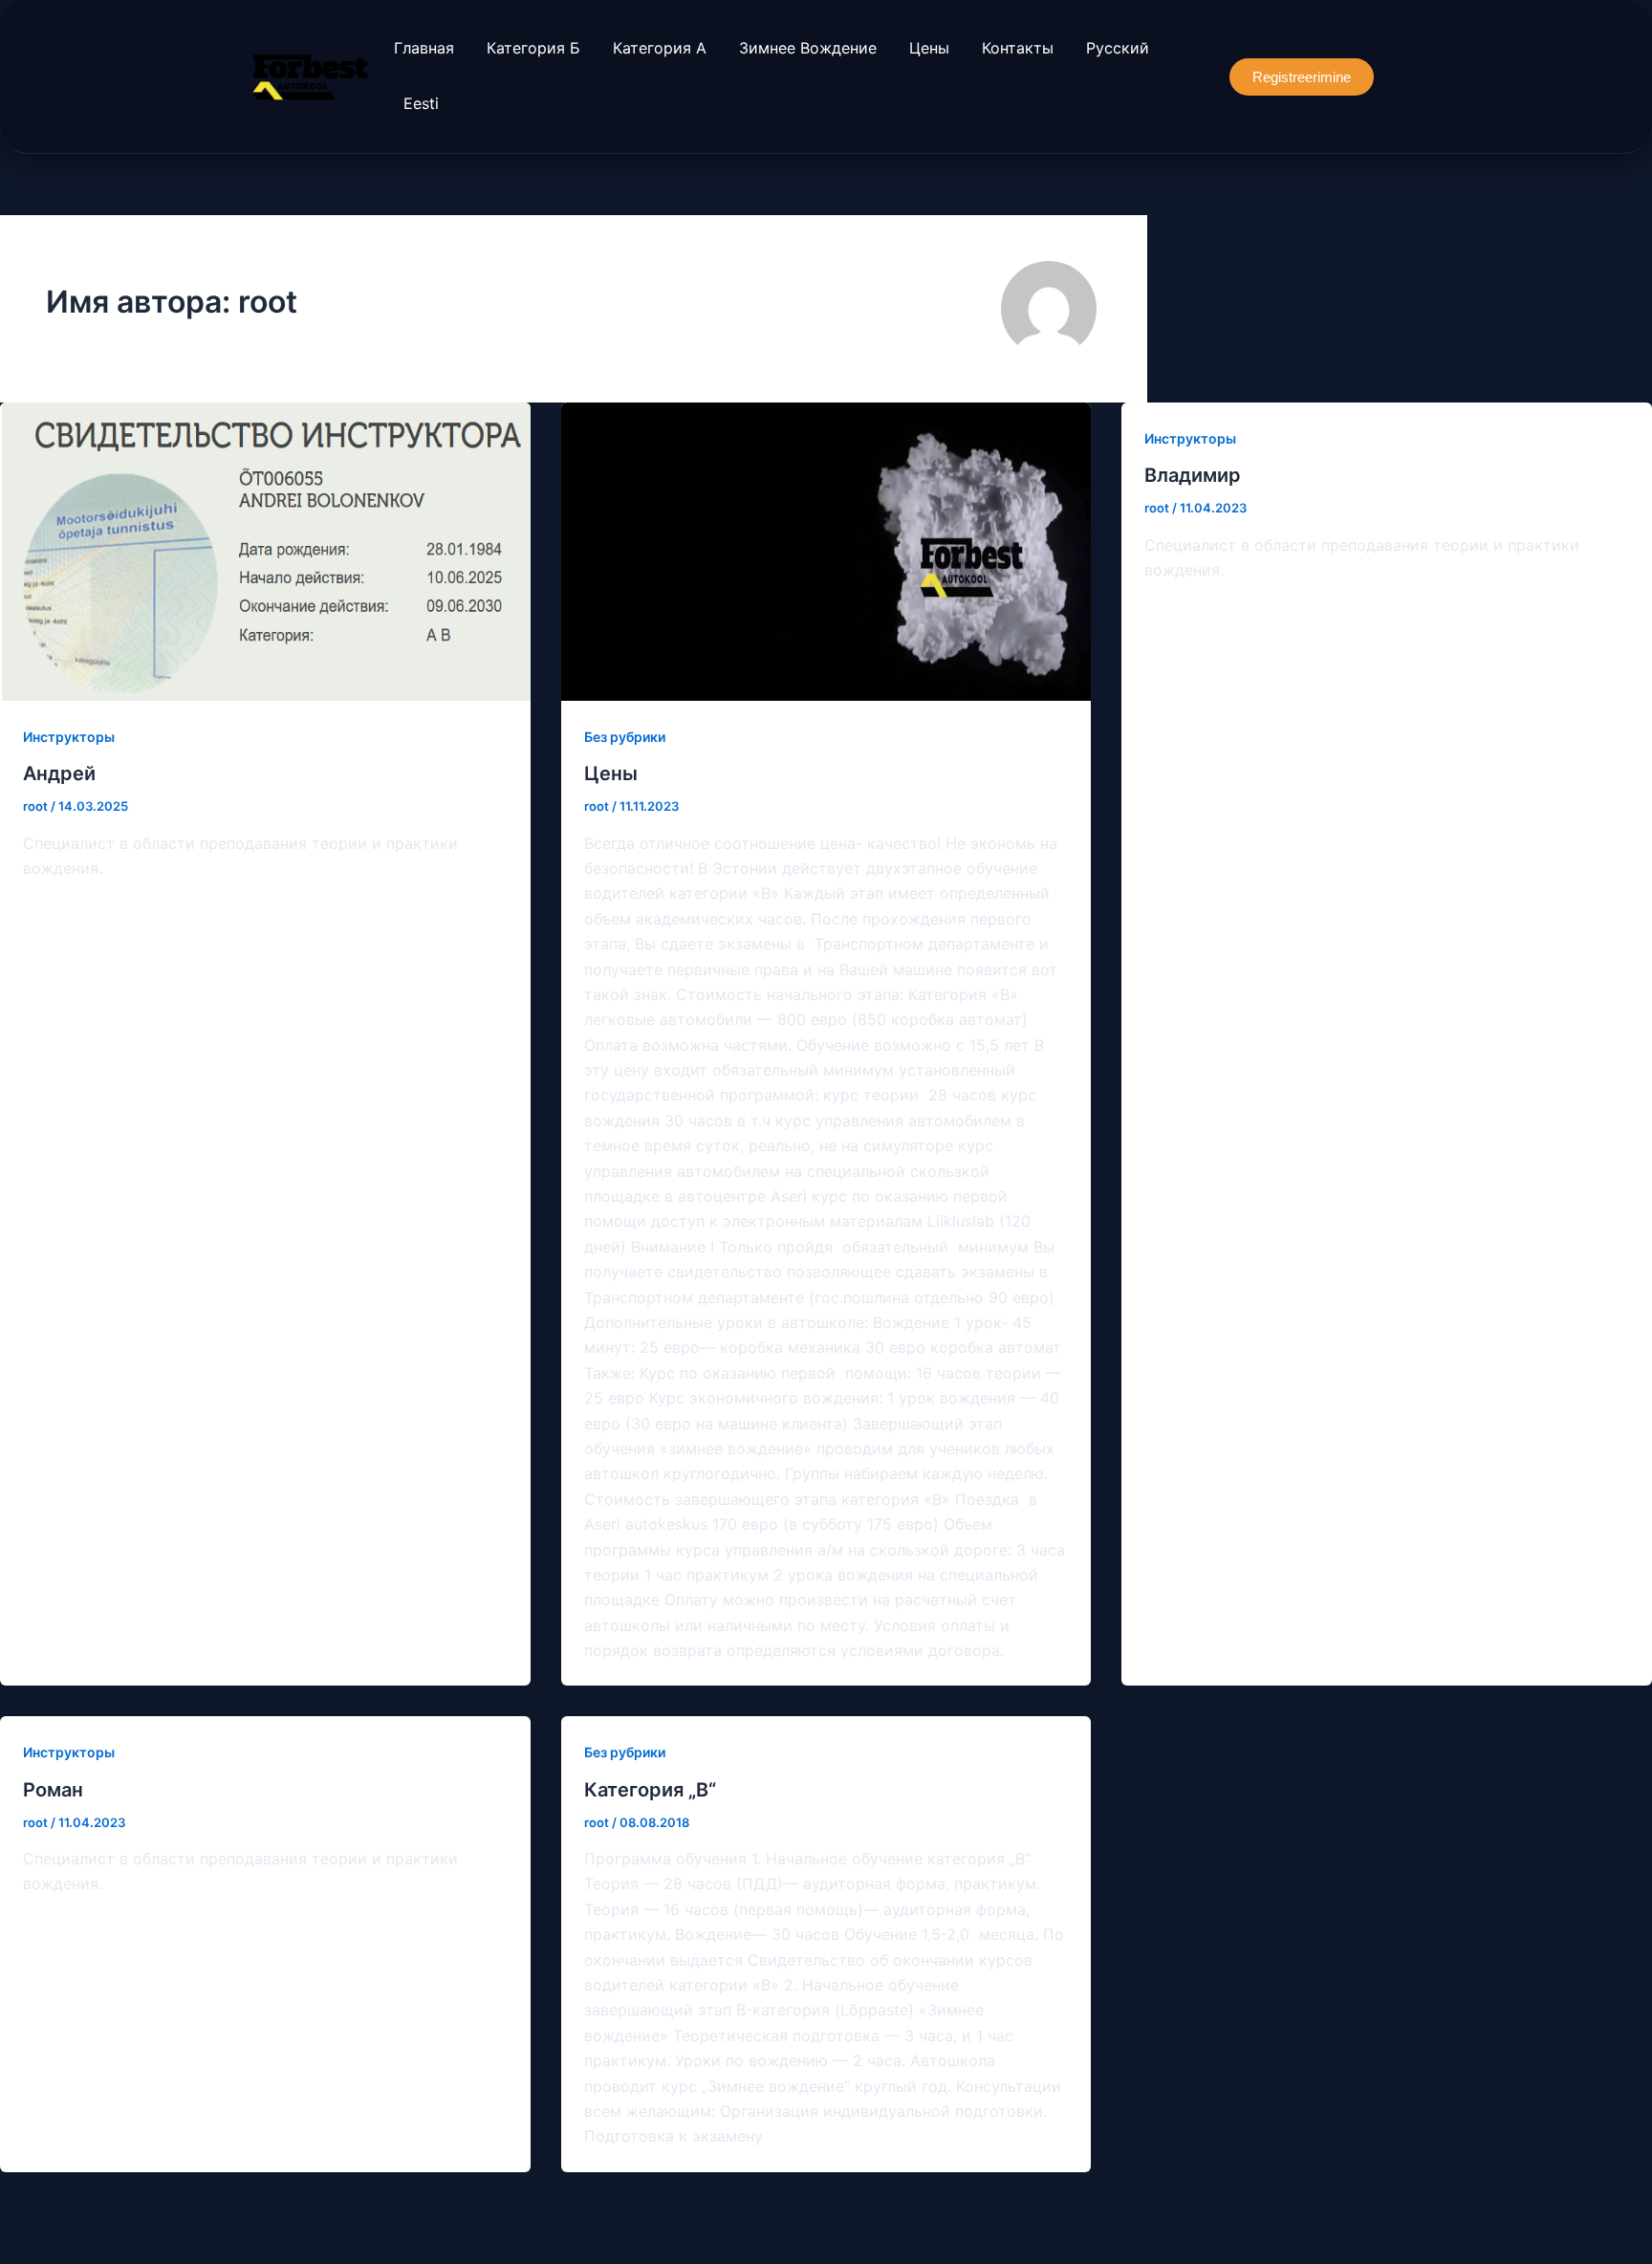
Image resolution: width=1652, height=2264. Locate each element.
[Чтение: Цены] (826, 552)
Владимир (1193, 475)
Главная (424, 48)
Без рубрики (625, 737)
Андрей (59, 773)
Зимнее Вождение (808, 48)
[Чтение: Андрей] (265, 552)
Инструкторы (69, 737)
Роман (53, 1790)
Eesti (421, 103)
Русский (1118, 48)
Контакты (1018, 48)
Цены (929, 48)
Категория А (660, 48)
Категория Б (533, 48)
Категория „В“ (650, 1790)
